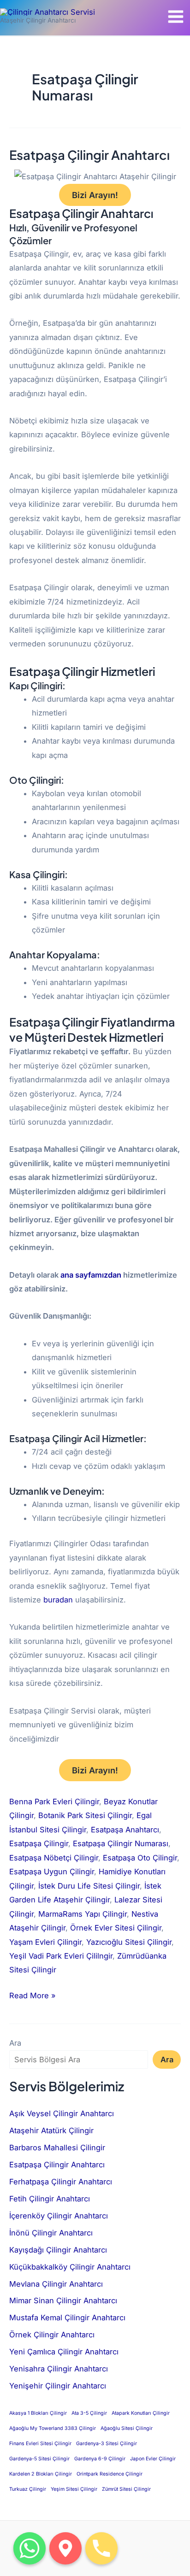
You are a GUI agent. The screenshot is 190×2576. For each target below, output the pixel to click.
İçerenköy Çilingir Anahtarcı (59, 2216)
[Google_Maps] (65, 2548)
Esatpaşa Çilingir (39, 1843)
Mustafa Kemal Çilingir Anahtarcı (67, 2318)
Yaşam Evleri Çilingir (45, 1942)
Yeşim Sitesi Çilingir (74, 2489)
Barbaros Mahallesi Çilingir (57, 2148)
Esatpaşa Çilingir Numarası (121, 1843)
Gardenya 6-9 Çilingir (100, 2459)
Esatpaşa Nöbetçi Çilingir (54, 1858)
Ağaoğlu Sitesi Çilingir (127, 2428)
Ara (15, 2043)
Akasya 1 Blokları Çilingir (38, 2413)
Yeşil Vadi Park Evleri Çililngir (61, 1956)
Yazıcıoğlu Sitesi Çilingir (129, 1942)
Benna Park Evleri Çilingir (54, 1801)
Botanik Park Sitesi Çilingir (85, 1815)
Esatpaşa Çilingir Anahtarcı (89, 155)
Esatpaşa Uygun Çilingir (52, 1872)
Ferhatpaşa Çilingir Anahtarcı (61, 2182)
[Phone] (101, 2548)
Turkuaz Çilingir (28, 2489)
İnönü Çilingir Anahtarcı (51, 2233)
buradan (58, 1600)
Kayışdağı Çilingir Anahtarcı (58, 2250)
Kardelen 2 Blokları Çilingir (41, 2474)
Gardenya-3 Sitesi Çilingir (107, 2444)
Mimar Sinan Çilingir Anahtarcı (63, 2300)
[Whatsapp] (30, 2548)
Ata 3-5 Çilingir (89, 2413)
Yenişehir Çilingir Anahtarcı (58, 2386)
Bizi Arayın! (95, 195)
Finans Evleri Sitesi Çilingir (40, 2444)
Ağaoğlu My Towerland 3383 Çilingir (53, 2428)
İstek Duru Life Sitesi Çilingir (89, 1886)
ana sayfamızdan (91, 1275)
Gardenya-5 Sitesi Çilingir (39, 2459)
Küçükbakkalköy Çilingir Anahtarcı (70, 2267)
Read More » (33, 1994)
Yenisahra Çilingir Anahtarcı (59, 2369)
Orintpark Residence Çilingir (110, 2474)
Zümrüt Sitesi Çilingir (126, 2489)
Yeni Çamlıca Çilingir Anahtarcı (64, 2352)
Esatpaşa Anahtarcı (125, 1830)
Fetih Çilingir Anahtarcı (50, 2199)
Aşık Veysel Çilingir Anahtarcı (62, 2113)
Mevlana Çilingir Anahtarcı (56, 2284)
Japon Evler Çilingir (153, 2459)
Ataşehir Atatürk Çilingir (51, 2130)
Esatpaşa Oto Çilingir (140, 1858)
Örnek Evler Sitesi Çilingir (116, 1928)
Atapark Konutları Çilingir (141, 2413)
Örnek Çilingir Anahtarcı (52, 2335)
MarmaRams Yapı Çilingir (83, 1914)
